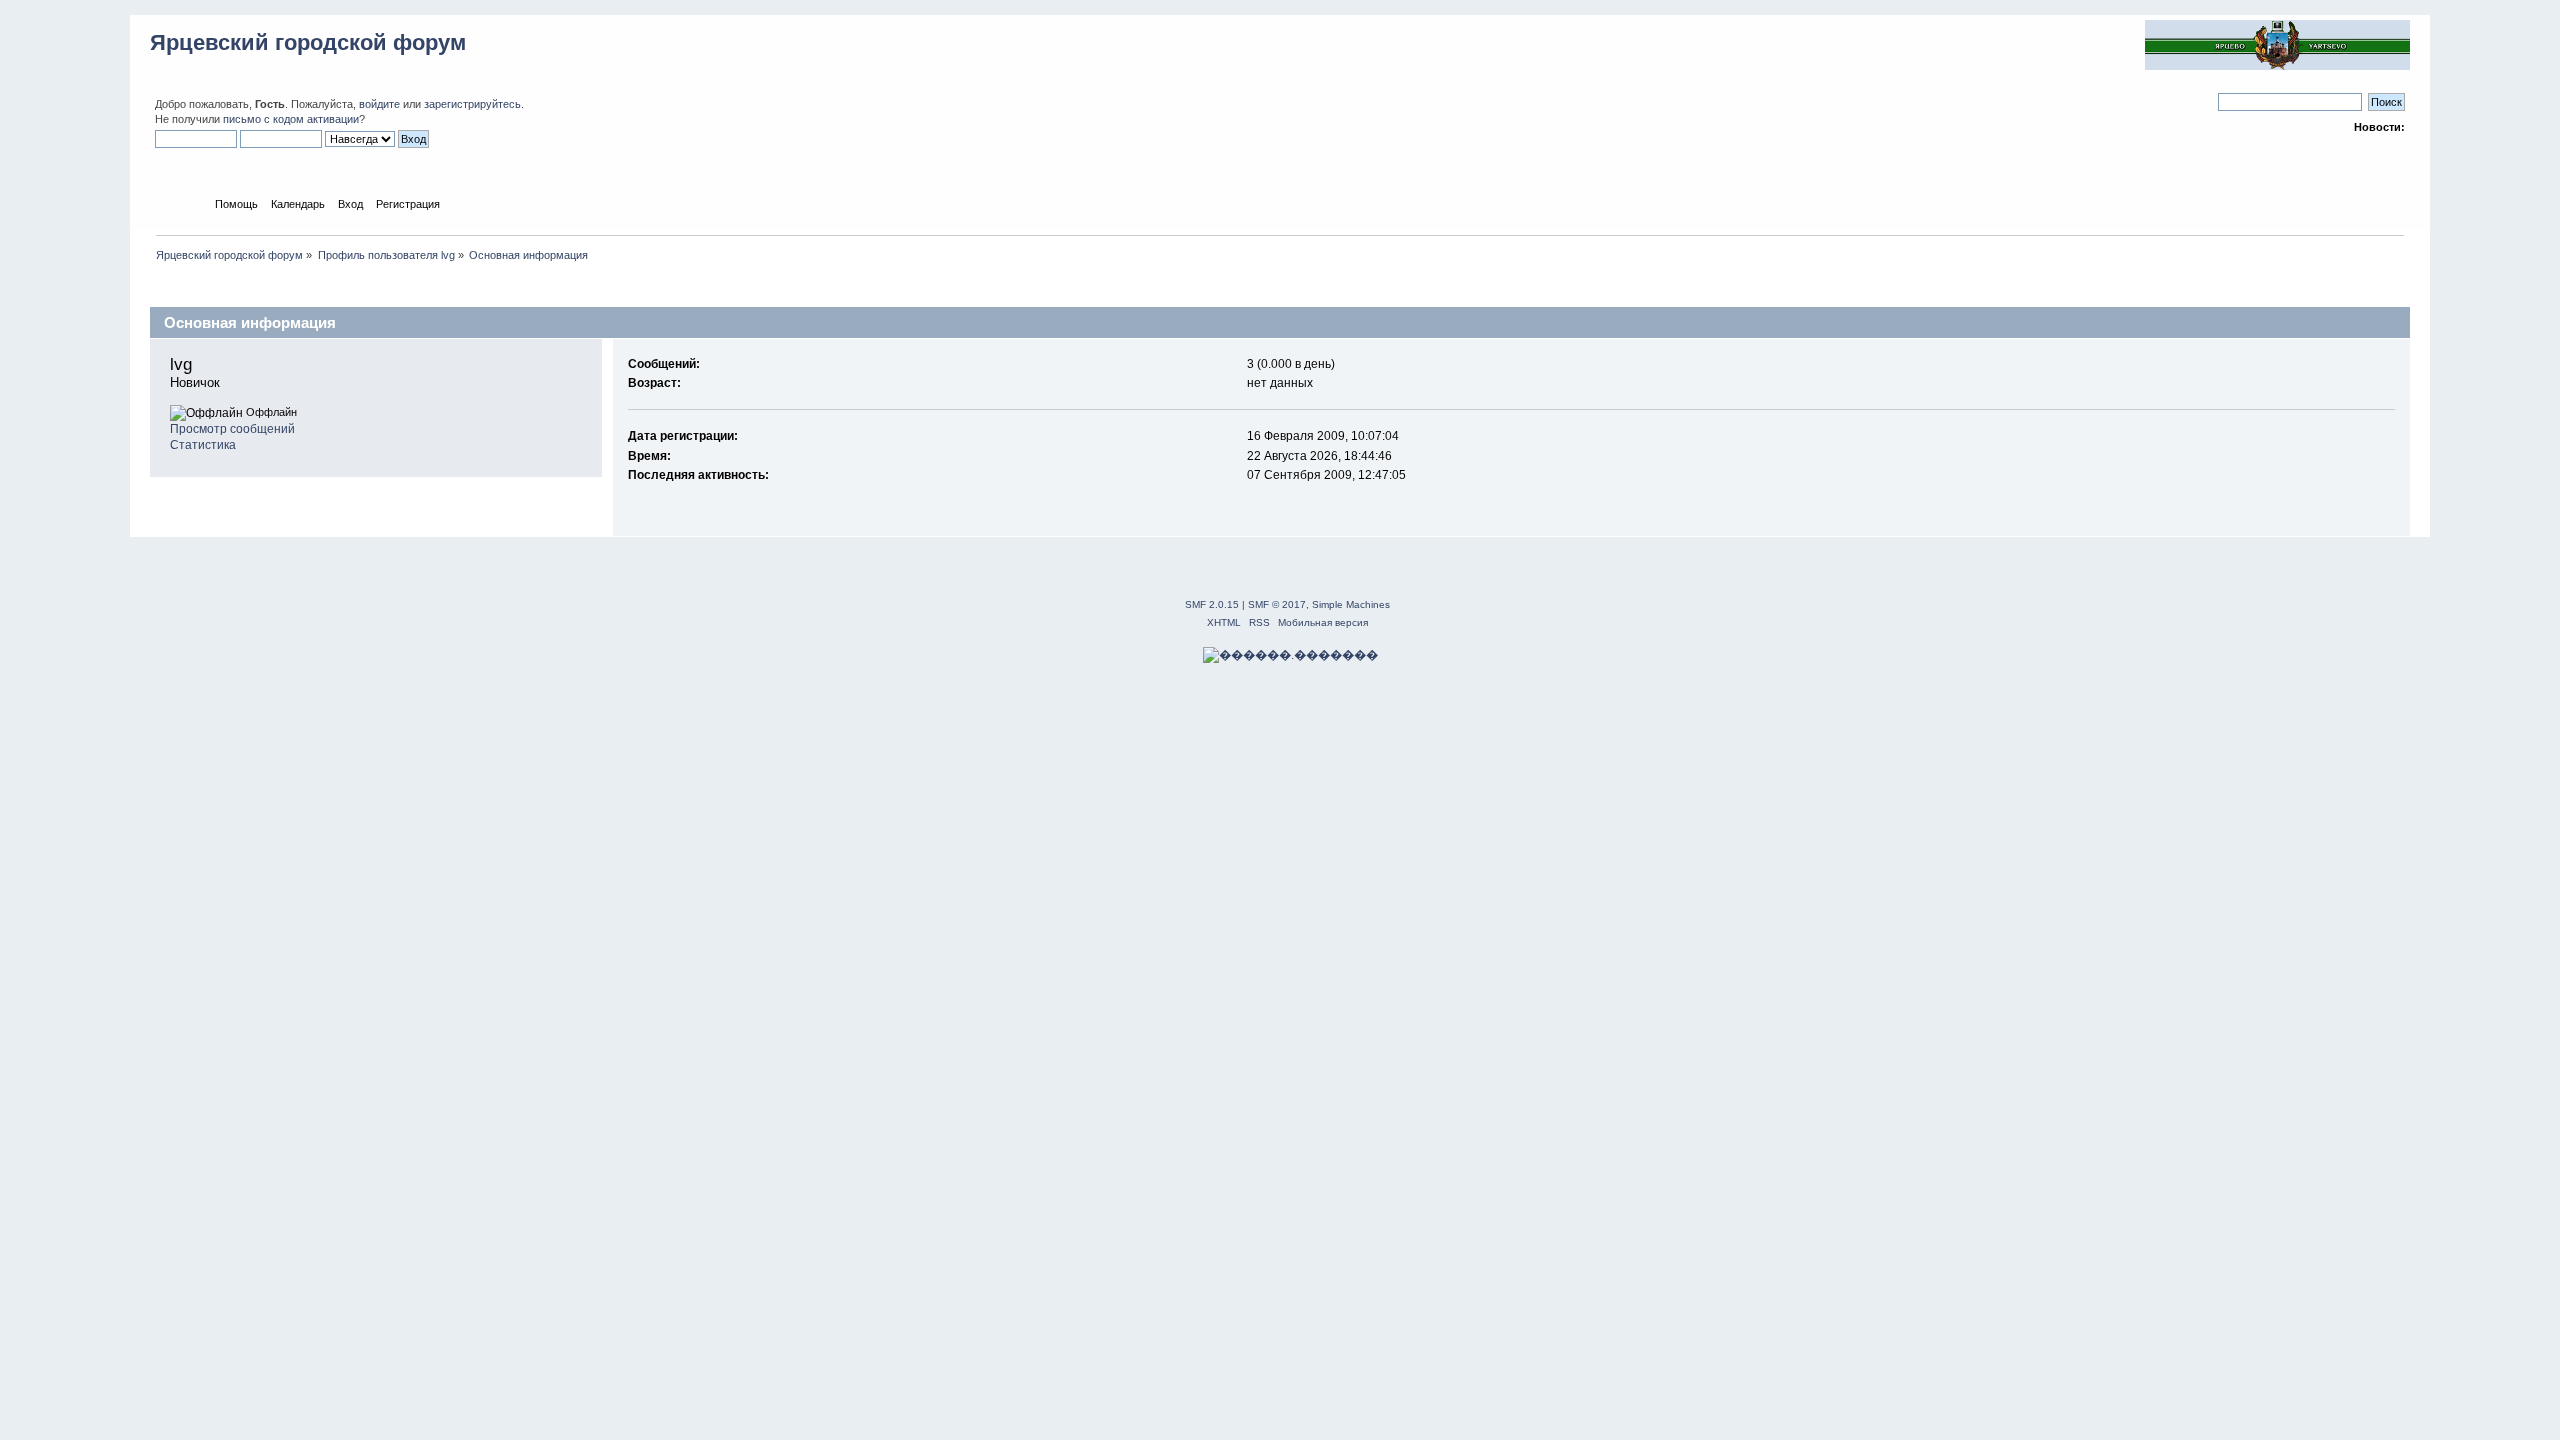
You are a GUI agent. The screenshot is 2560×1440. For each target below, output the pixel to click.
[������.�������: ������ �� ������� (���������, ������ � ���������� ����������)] (1290, 655)
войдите (379, 104)
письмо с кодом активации (291, 119)
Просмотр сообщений (232, 429)
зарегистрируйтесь (472, 104)
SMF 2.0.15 (1212, 604)
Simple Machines (1351, 604)
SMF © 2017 (1277, 604)
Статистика (203, 445)
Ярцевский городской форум (308, 42)
